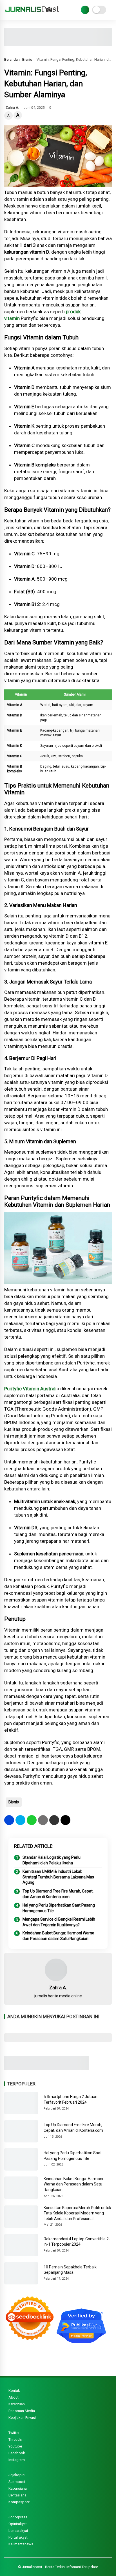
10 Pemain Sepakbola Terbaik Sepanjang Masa (70, 2270)
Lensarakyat (18, 2531)
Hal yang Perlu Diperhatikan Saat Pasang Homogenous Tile (59, 1908)
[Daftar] (85, 10)
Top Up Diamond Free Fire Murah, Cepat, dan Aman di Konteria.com (58, 1894)
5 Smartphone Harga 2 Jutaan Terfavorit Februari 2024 (71, 2099)
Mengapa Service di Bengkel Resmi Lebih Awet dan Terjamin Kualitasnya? (59, 1922)
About (14, 2397)
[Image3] (46, 2069)
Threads (15, 2439)
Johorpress (18, 2517)
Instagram (17, 2460)
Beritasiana (17, 2495)
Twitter (14, 2433)
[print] (43, 1820)
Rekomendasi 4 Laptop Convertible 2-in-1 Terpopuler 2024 (77, 2242)
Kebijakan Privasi (22, 2418)
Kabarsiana (18, 2488)
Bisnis (27, 59)
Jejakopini (17, 2475)
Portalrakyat (18, 2537)
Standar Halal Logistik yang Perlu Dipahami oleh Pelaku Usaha (52, 1860)
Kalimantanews (21, 2544)
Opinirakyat (18, 2524)
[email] (54, 1820)
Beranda (11, 59)
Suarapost (17, 2482)
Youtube (15, 2446)
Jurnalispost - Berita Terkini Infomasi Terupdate (60, 2567)
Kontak (14, 2391)
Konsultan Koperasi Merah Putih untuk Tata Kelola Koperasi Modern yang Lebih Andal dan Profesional (77, 2213)
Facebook (17, 2453)
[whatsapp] (32, 1820)
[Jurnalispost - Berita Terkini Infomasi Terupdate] (32, 14)
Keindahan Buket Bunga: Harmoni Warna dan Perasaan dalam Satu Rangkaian (58, 1936)
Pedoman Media (22, 2411)
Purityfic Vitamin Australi (30, 1389)
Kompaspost (19, 2502)
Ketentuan (17, 2404)
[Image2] (58, 44)
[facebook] (9, 1820)
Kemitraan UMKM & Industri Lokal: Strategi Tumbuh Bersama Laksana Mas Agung (58, 1877)
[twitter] (20, 1820)
